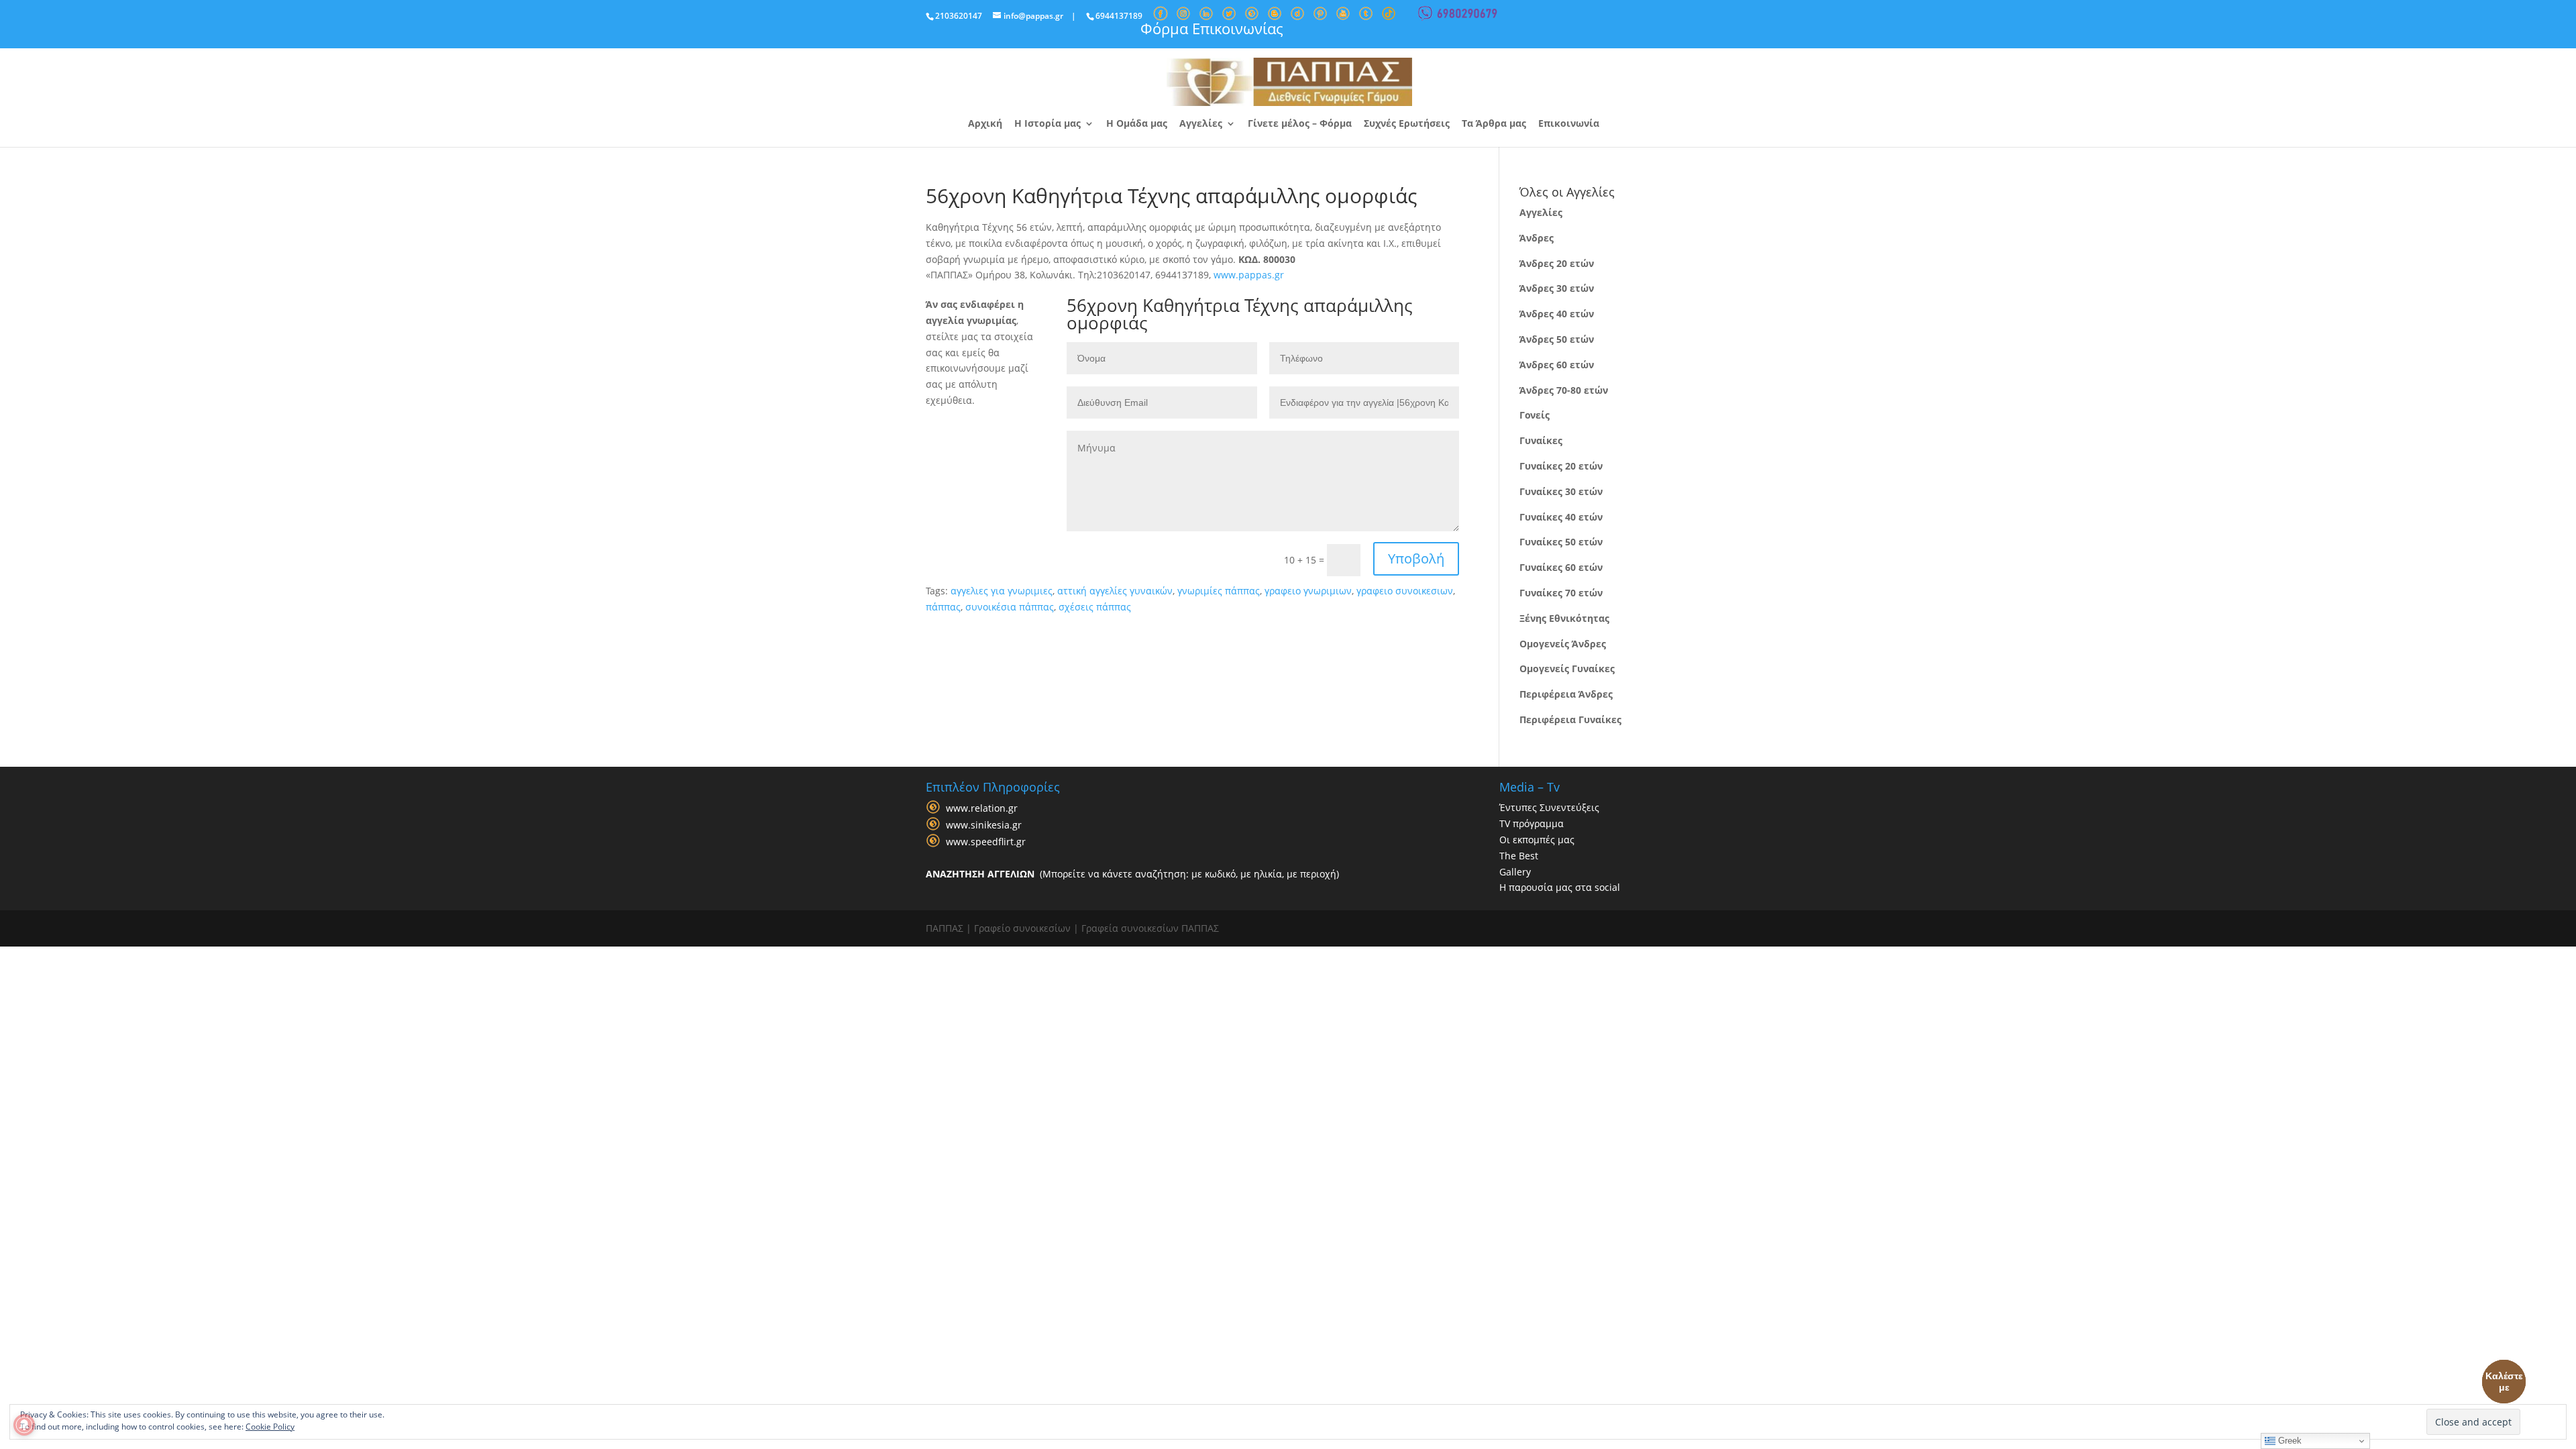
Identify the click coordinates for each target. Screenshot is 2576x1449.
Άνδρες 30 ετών (1557, 288)
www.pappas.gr (1249, 275)
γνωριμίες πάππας (1219, 591)
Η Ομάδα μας (1137, 124)
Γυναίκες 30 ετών (1561, 491)
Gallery (1515, 872)
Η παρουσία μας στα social (1560, 887)
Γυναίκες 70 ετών (1561, 593)
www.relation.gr (982, 809)
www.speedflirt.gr (986, 842)
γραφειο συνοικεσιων (1405, 591)
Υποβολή (1416, 558)
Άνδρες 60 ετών (1557, 365)
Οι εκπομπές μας (1537, 840)
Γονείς (1535, 415)
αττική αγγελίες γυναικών (1115, 591)
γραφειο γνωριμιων (1308, 591)
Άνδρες (1537, 238)
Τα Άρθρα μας (1494, 124)
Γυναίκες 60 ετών (1561, 567)
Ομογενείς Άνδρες (1563, 644)
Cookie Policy (270, 1427)
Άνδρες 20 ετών (1557, 263)
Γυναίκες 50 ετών (1561, 542)
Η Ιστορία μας (1048, 124)
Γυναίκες (1541, 440)
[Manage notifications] (24, 1425)
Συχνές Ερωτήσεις (1407, 124)
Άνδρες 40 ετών (1557, 314)
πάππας (943, 607)
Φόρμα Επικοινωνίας (1212, 28)
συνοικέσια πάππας (1010, 607)
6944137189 (1119, 16)
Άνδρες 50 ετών (1557, 339)
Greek (2289, 1441)
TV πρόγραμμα (1532, 823)
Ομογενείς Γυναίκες (1567, 668)
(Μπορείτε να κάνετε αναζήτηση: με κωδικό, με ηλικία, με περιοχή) (1132, 874)
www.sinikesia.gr (984, 825)
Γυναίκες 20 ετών (1561, 466)
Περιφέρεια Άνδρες (1566, 694)
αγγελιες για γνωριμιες (1002, 591)
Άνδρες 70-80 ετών (1564, 390)
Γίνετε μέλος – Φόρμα (1300, 124)
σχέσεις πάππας (1095, 607)
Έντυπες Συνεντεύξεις (1549, 807)
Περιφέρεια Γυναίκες (1570, 719)
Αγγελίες (1201, 124)
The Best (1519, 856)
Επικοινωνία (1569, 124)
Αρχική (985, 124)
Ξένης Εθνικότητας (1564, 618)
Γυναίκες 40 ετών (1561, 517)
